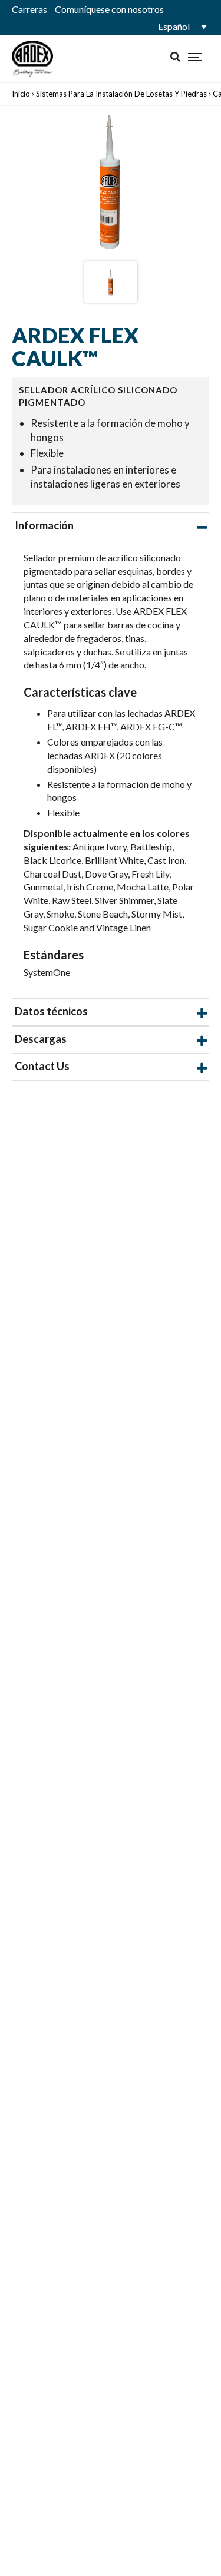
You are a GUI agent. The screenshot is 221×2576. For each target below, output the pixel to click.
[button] (180, 27)
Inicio (21, 94)
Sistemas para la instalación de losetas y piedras (121, 94)
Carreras (29, 9)
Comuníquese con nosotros (109, 9)
